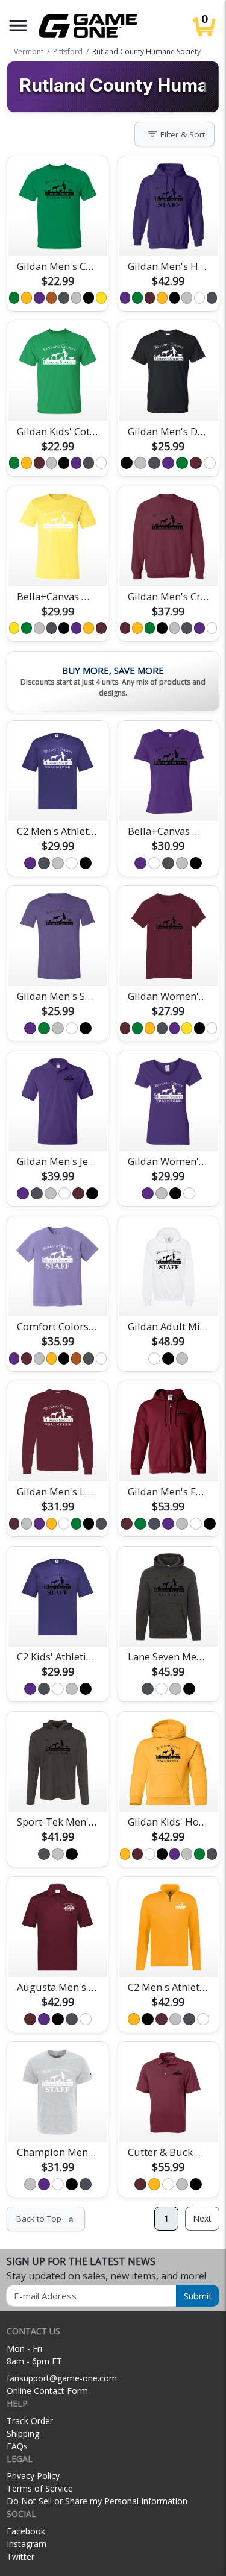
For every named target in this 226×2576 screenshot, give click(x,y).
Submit (198, 2296)
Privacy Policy (33, 2476)
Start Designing (58, 233)
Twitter (20, 2556)
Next (202, 2218)
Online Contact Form (47, 2391)
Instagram (27, 2544)
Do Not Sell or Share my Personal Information (97, 2501)
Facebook (26, 2531)
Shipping (23, 2433)
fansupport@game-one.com (62, 2378)
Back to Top (46, 2219)
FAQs (17, 2446)
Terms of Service (40, 2488)
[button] (18, 26)
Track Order (30, 2421)
